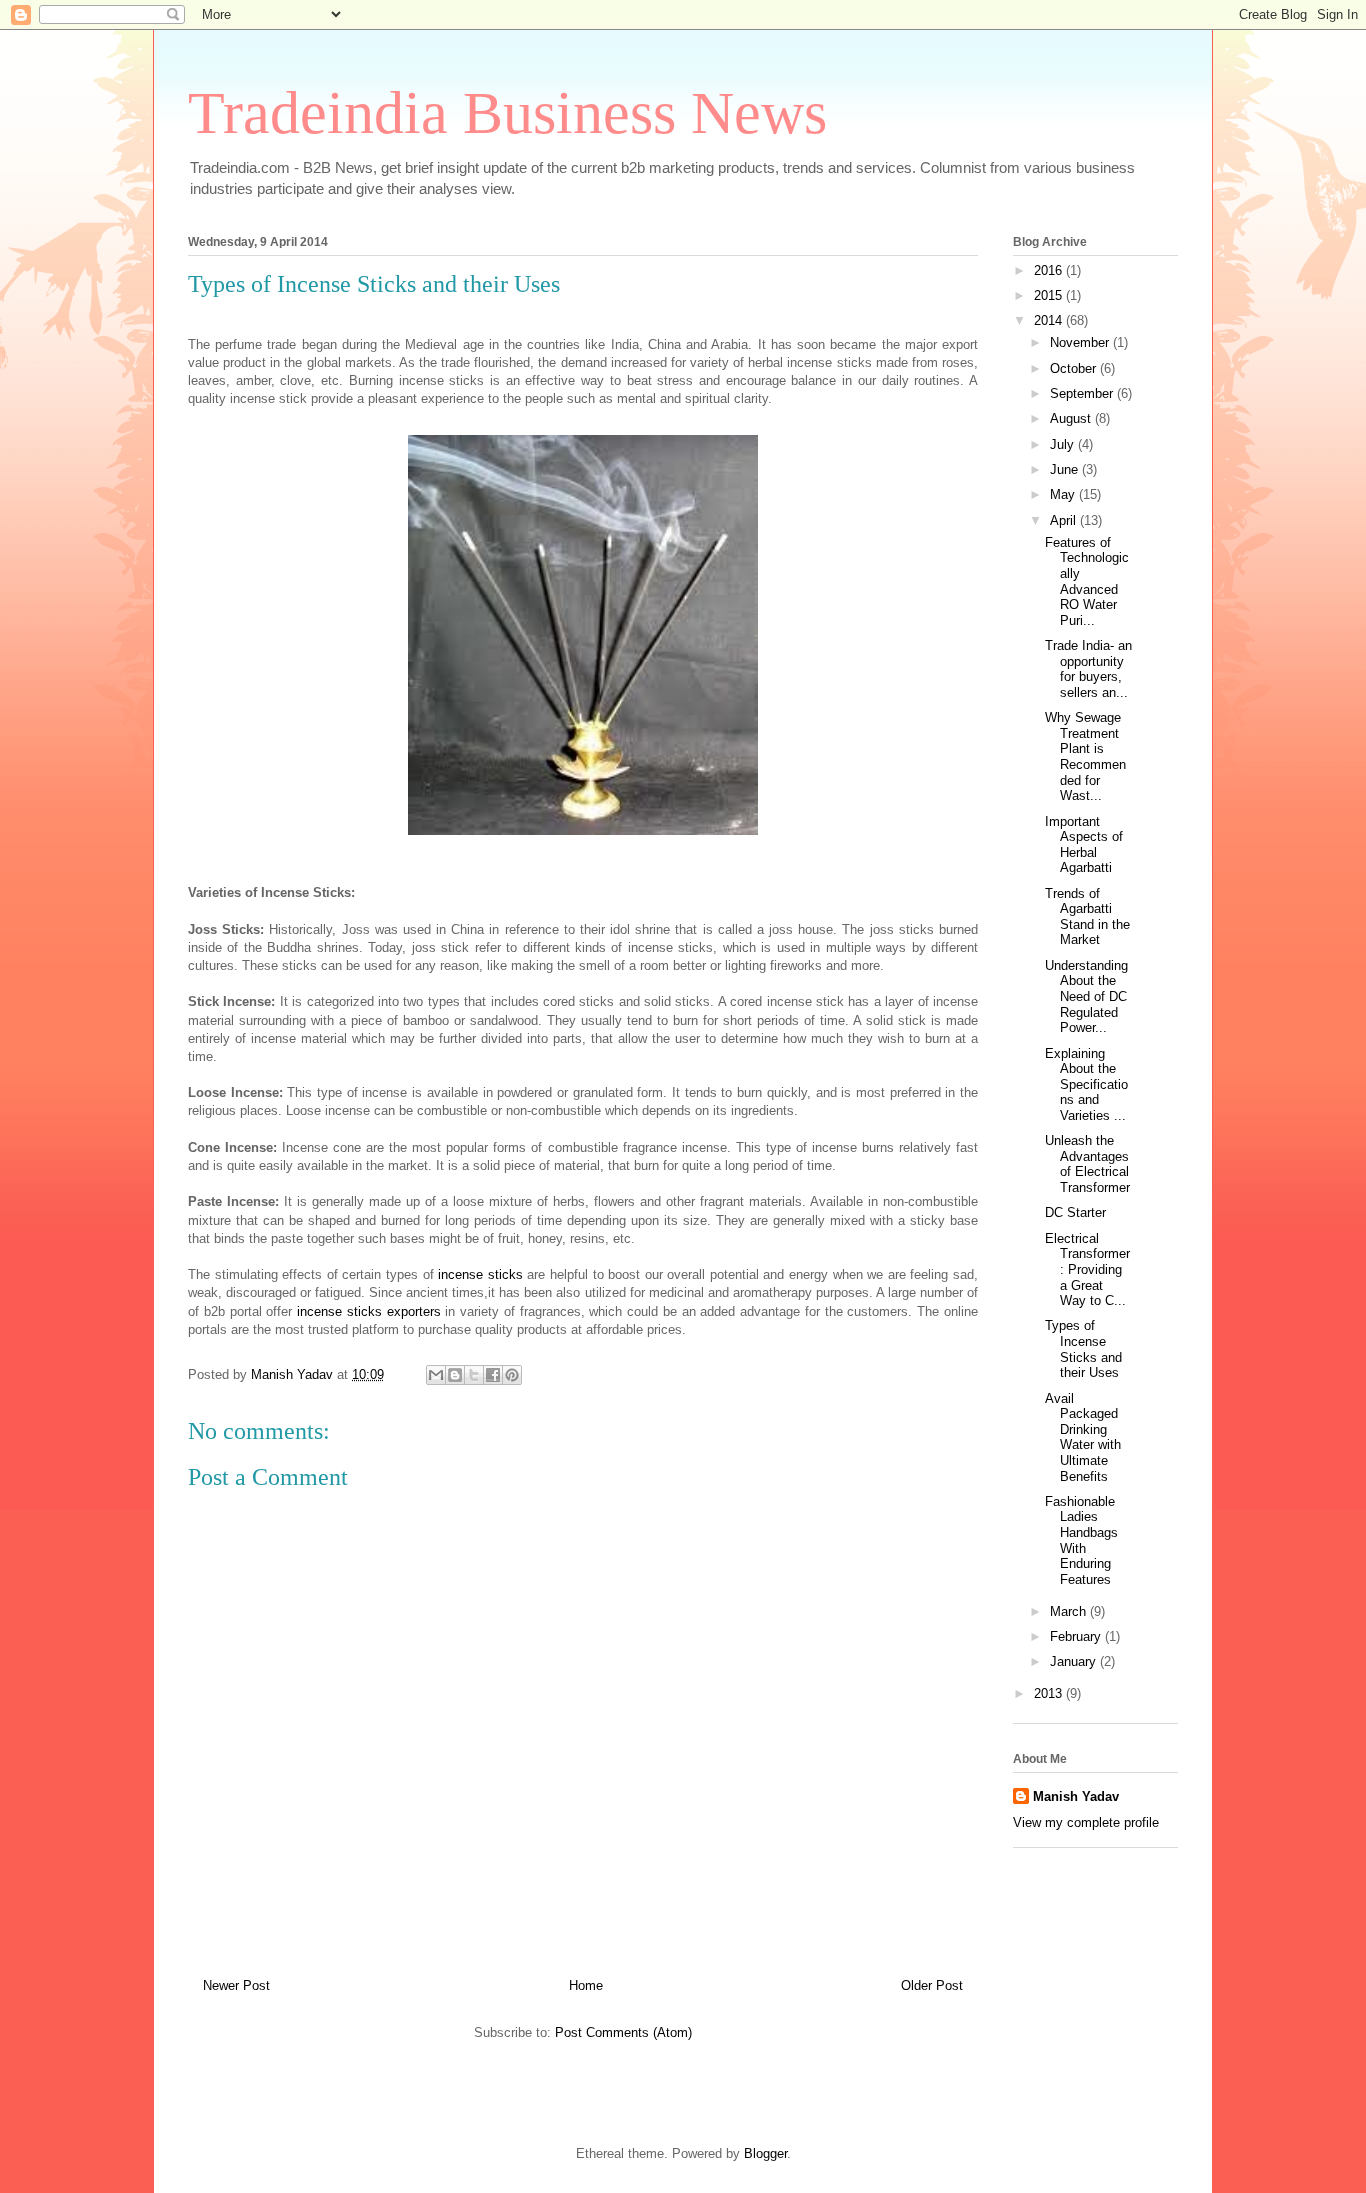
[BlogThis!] (455, 1375)
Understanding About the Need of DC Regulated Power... (1086, 996)
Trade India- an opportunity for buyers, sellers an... (1088, 669)
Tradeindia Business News (507, 113)
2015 (1050, 295)
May (1064, 494)
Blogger (765, 2153)
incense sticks (480, 1274)
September (1083, 393)
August (1072, 418)
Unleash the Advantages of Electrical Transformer (1087, 1164)
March (1070, 1611)
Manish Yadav (1076, 1796)
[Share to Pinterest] (512, 1375)
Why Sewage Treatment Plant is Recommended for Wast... (1085, 756)
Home (586, 1985)
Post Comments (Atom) (623, 2032)
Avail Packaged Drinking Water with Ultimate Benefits (1083, 1437)
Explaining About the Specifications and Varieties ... (1086, 1084)
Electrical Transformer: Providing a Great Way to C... (1087, 1269)
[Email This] (436, 1375)
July (1064, 444)
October (1075, 368)
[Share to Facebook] (493, 1375)
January (1075, 1661)
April (1065, 520)
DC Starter (1075, 1212)
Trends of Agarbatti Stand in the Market (1087, 917)
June (1066, 469)
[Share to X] (474, 1375)
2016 (1050, 270)
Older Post (932, 1985)
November (1081, 342)
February (1077, 1636)
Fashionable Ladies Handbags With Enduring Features (1081, 1540)
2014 (1050, 320)
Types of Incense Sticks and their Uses (1083, 1349)
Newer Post (236, 1985)
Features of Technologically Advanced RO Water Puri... (1087, 581)
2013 (1050, 1693)
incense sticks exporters (369, 1311)
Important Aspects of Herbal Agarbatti (1084, 845)
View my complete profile (1086, 1822)
